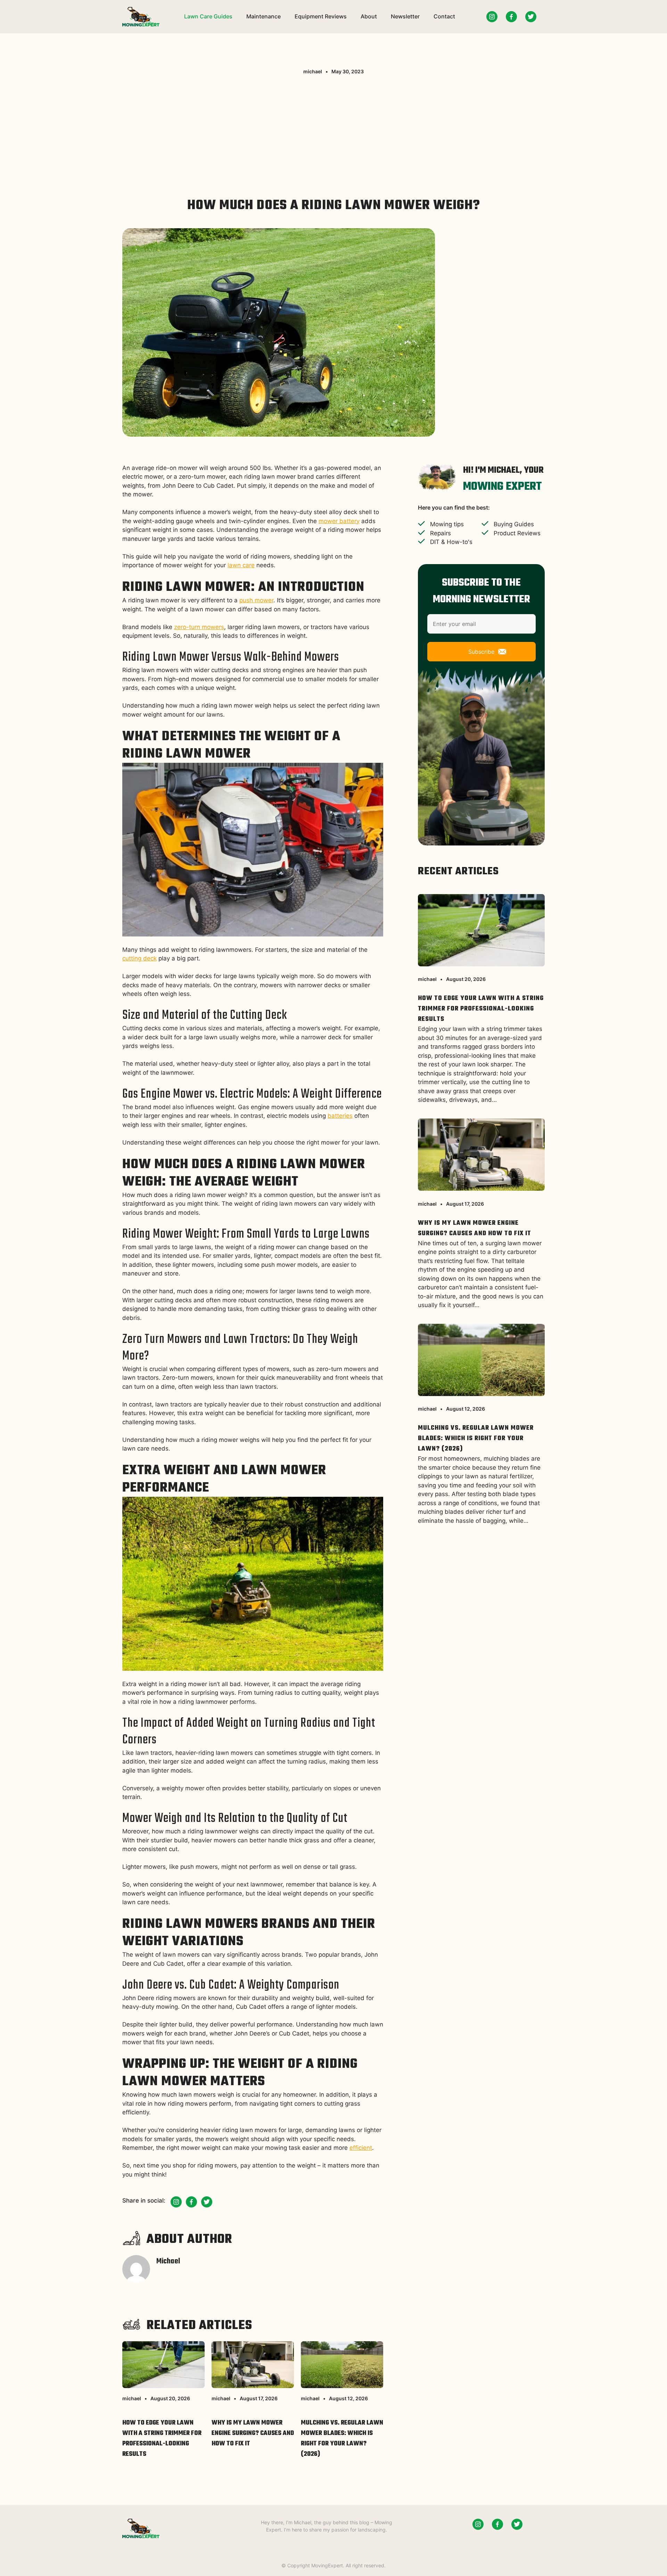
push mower (256, 600)
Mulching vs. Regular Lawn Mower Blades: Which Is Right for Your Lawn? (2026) (342, 2439)
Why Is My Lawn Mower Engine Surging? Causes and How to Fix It (253, 2433)
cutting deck (139, 958)
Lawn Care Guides (208, 16)
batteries (340, 1116)
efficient (361, 2148)
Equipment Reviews (321, 16)
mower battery (339, 521)
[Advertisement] (333, 134)
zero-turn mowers (199, 627)
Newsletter (405, 16)
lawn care (241, 565)
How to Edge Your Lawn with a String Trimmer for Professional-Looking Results (162, 2439)
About (369, 16)
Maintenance (263, 16)
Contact (444, 16)
